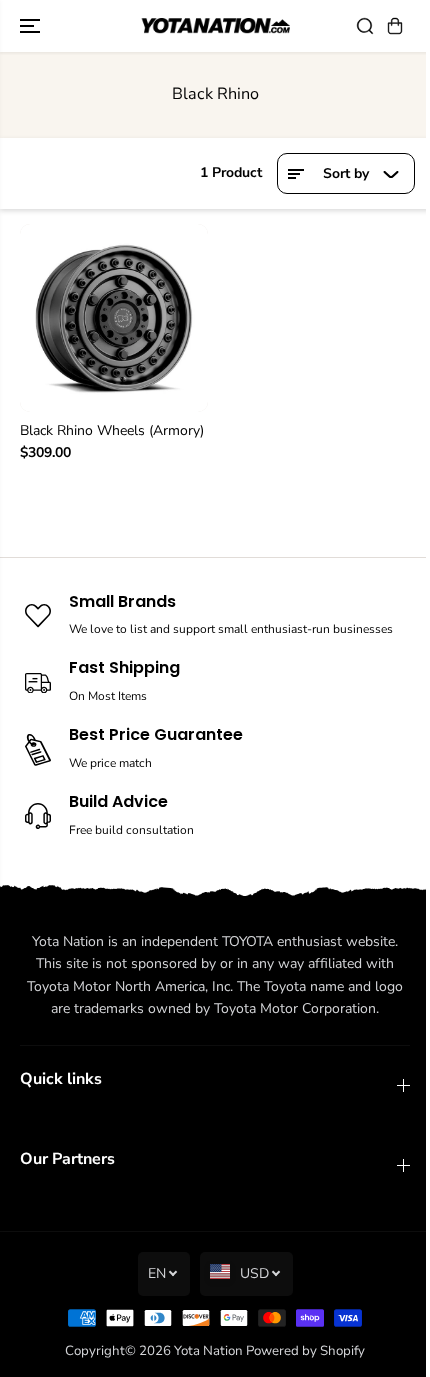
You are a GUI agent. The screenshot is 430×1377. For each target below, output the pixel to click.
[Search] (365, 26)
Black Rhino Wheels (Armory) (112, 431)
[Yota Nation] (215, 26)
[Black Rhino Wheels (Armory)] (114, 318)
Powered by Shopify (305, 1351)
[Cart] (395, 26)
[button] (32, 26)
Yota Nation (208, 1351)
